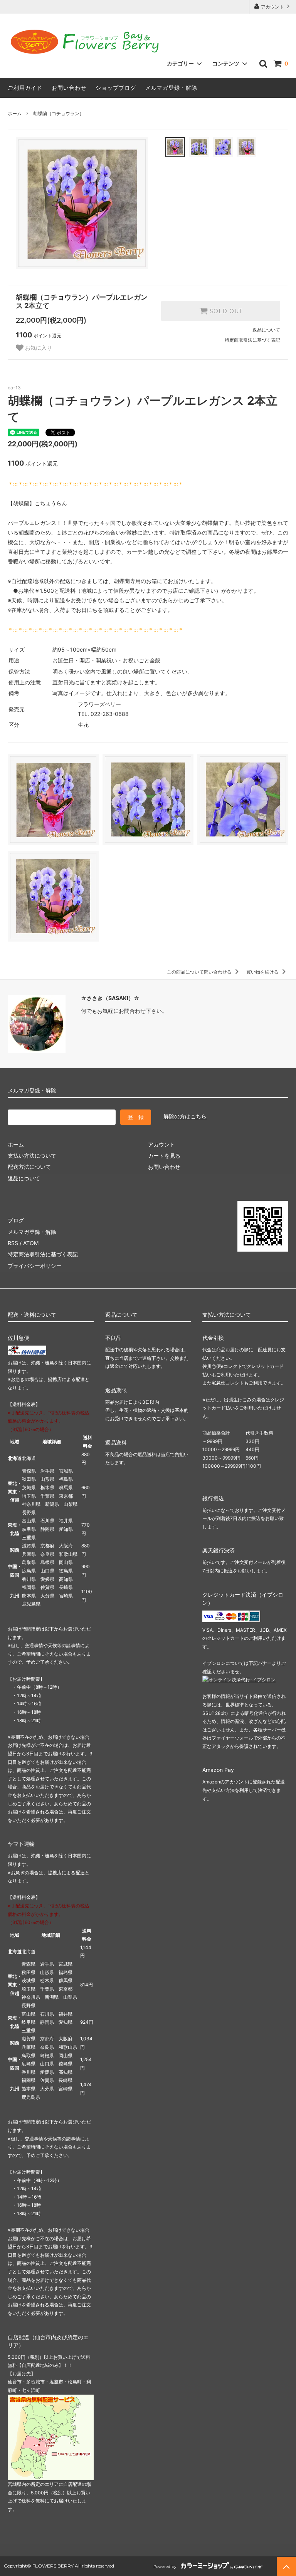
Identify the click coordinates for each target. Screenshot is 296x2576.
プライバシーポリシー (35, 1266)
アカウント (272, 7)
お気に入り (38, 348)
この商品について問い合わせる (200, 972)
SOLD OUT (225, 311)
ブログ (16, 1220)
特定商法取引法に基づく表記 (43, 1254)
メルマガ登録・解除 (171, 88)
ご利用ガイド (25, 88)
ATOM (31, 1243)
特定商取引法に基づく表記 (252, 340)
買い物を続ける (263, 972)
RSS (13, 1243)
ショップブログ (116, 88)
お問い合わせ (69, 88)
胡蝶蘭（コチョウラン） (59, 113)
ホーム (15, 113)
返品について (266, 330)
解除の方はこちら (185, 1116)
